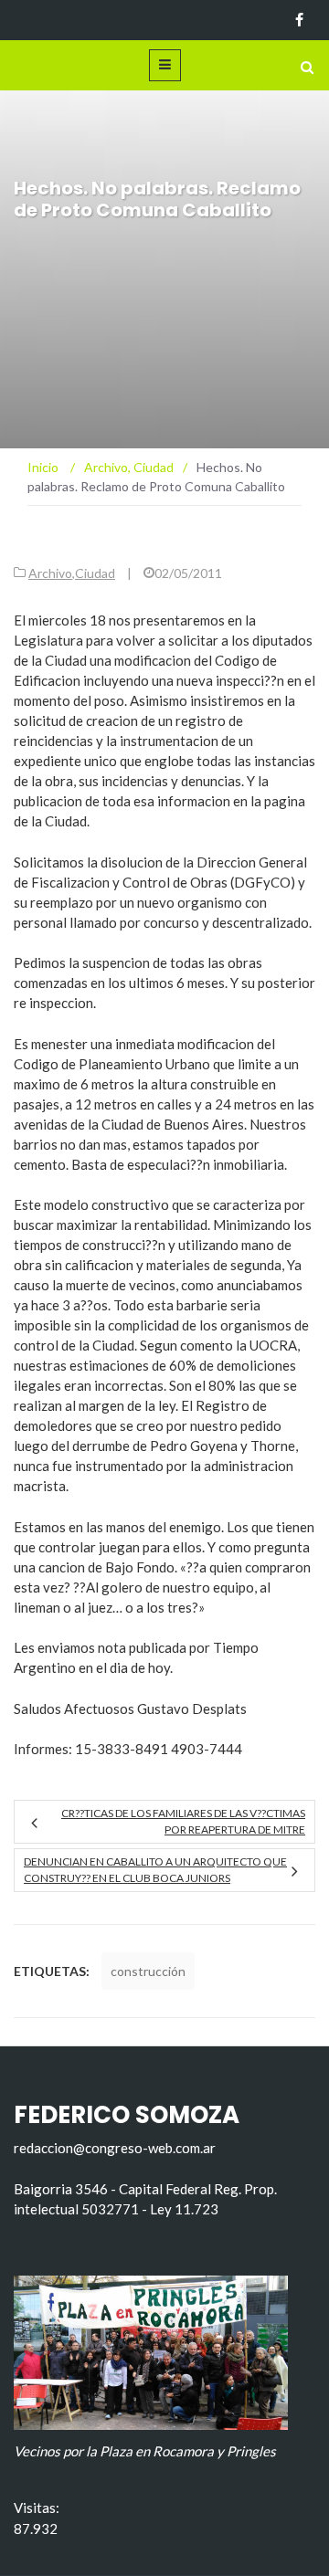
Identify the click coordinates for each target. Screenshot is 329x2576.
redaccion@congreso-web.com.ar (115, 2148)
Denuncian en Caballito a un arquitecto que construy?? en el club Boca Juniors (155, 1870)
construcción (148, 1971)
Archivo (50, 573)
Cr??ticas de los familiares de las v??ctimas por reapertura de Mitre (183, 1821)
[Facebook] (299, 20)
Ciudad (95, 573)
